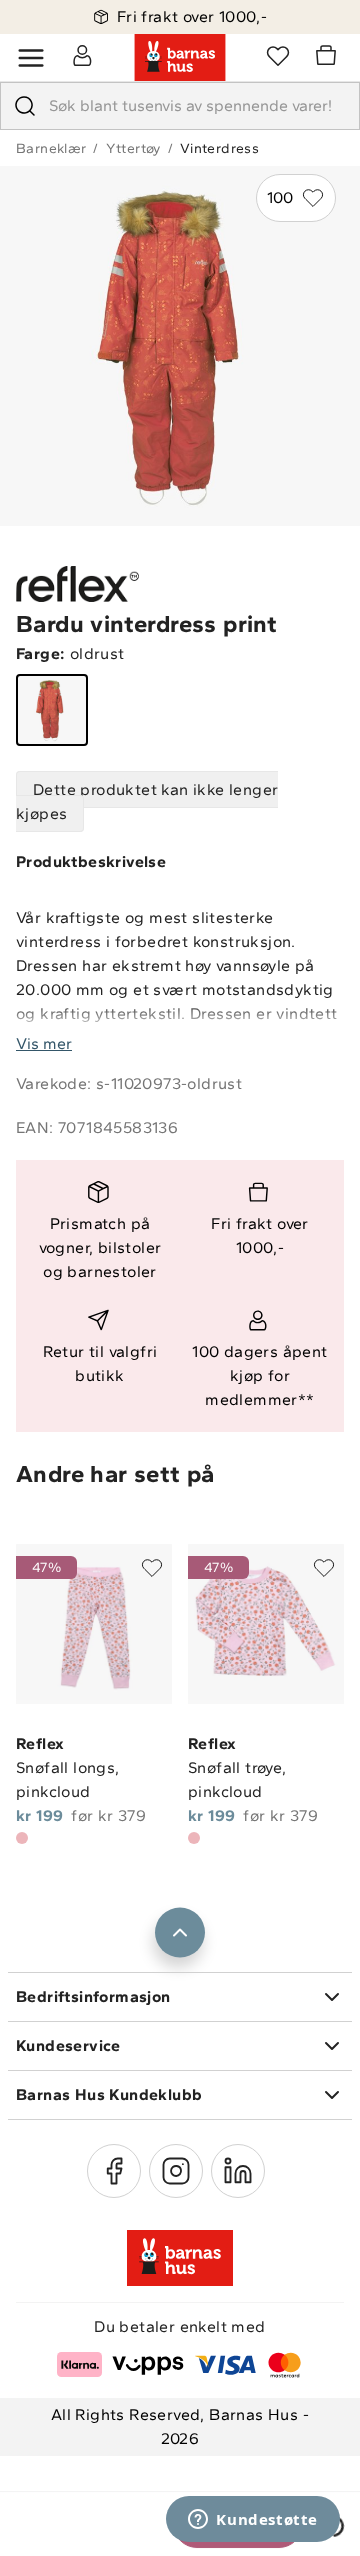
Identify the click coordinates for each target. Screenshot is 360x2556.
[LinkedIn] (238, 2171)
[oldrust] (52, 710)
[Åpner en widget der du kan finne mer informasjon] (253, 2521)
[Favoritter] (278, 55)
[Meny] (31, 58)
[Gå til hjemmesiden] (180, 58)
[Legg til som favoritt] (152, 1568)
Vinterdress (219, 148)
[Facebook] (114, 2171)
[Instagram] (176, 2171)
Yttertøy (133, 148)
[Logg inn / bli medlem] (82, 55)
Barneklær (51, 148)
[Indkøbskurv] (329, 58)
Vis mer (44, 1043)
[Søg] (25, 106)
